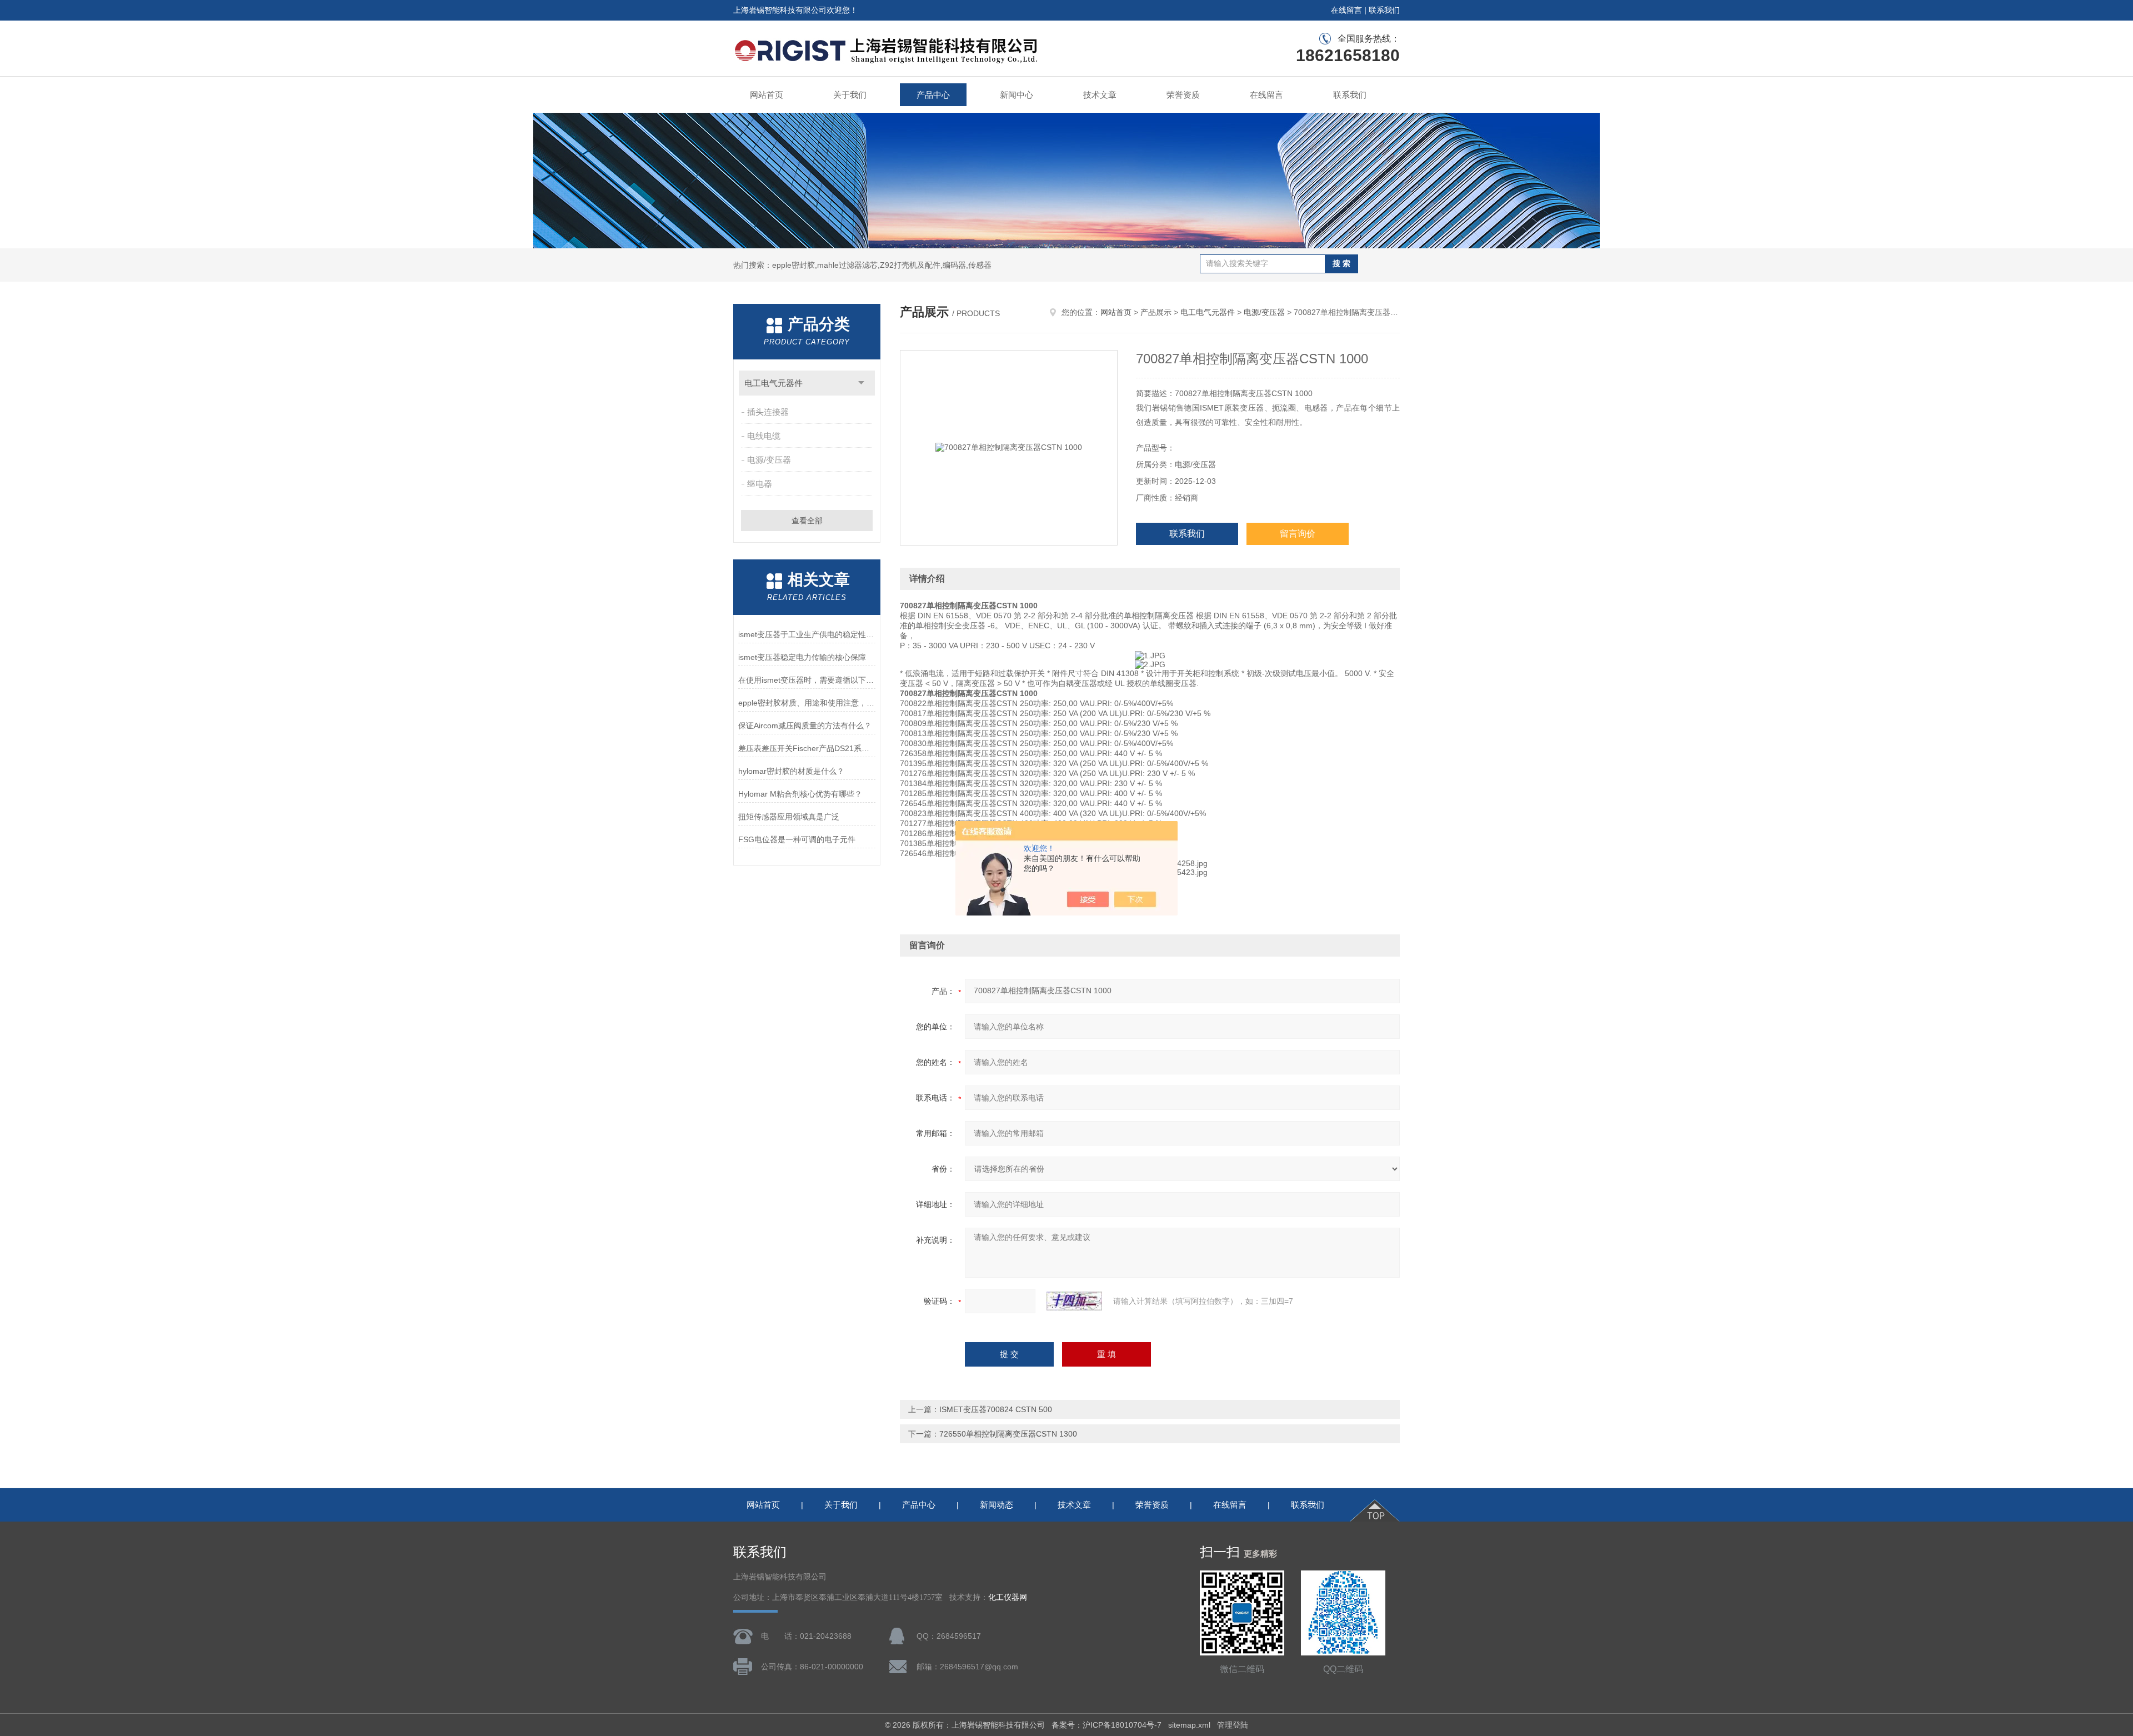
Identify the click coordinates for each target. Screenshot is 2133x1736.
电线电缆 (764, 436)
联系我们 (1384, 10)
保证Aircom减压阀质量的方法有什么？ (805, 726)
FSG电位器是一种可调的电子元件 (797, 839)
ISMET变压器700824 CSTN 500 (996, 1409)
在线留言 (1346, 10)
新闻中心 (1017, 95)
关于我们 (850, 95)
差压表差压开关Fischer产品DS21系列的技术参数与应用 (807, 748)
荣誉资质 (1183, 95)
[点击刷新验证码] (1074, 1301)
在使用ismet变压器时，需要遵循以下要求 (807, 680)
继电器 (760, 484)
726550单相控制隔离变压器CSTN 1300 (1008, 1434)
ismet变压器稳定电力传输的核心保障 (802, 657)
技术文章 (1100, 95)
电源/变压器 (769, 460)
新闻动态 (997, 1505)
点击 (861, 383)
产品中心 (933, 95)
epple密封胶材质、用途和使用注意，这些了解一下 (807, 703)
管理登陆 (1233, 1725)
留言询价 (1298, 534)
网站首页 (767, 95)
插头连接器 (768, 412)
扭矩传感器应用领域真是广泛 (789, 817)
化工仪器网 (1008, 1597)
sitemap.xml (1189, 1725)
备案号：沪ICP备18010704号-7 (1106, 1725)
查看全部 (807, 521)
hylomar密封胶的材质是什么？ (791, 771)
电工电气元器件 (773, 383)
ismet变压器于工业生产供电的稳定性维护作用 (807, 634)
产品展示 (1156, 312)
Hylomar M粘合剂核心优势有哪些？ (800, 794)
